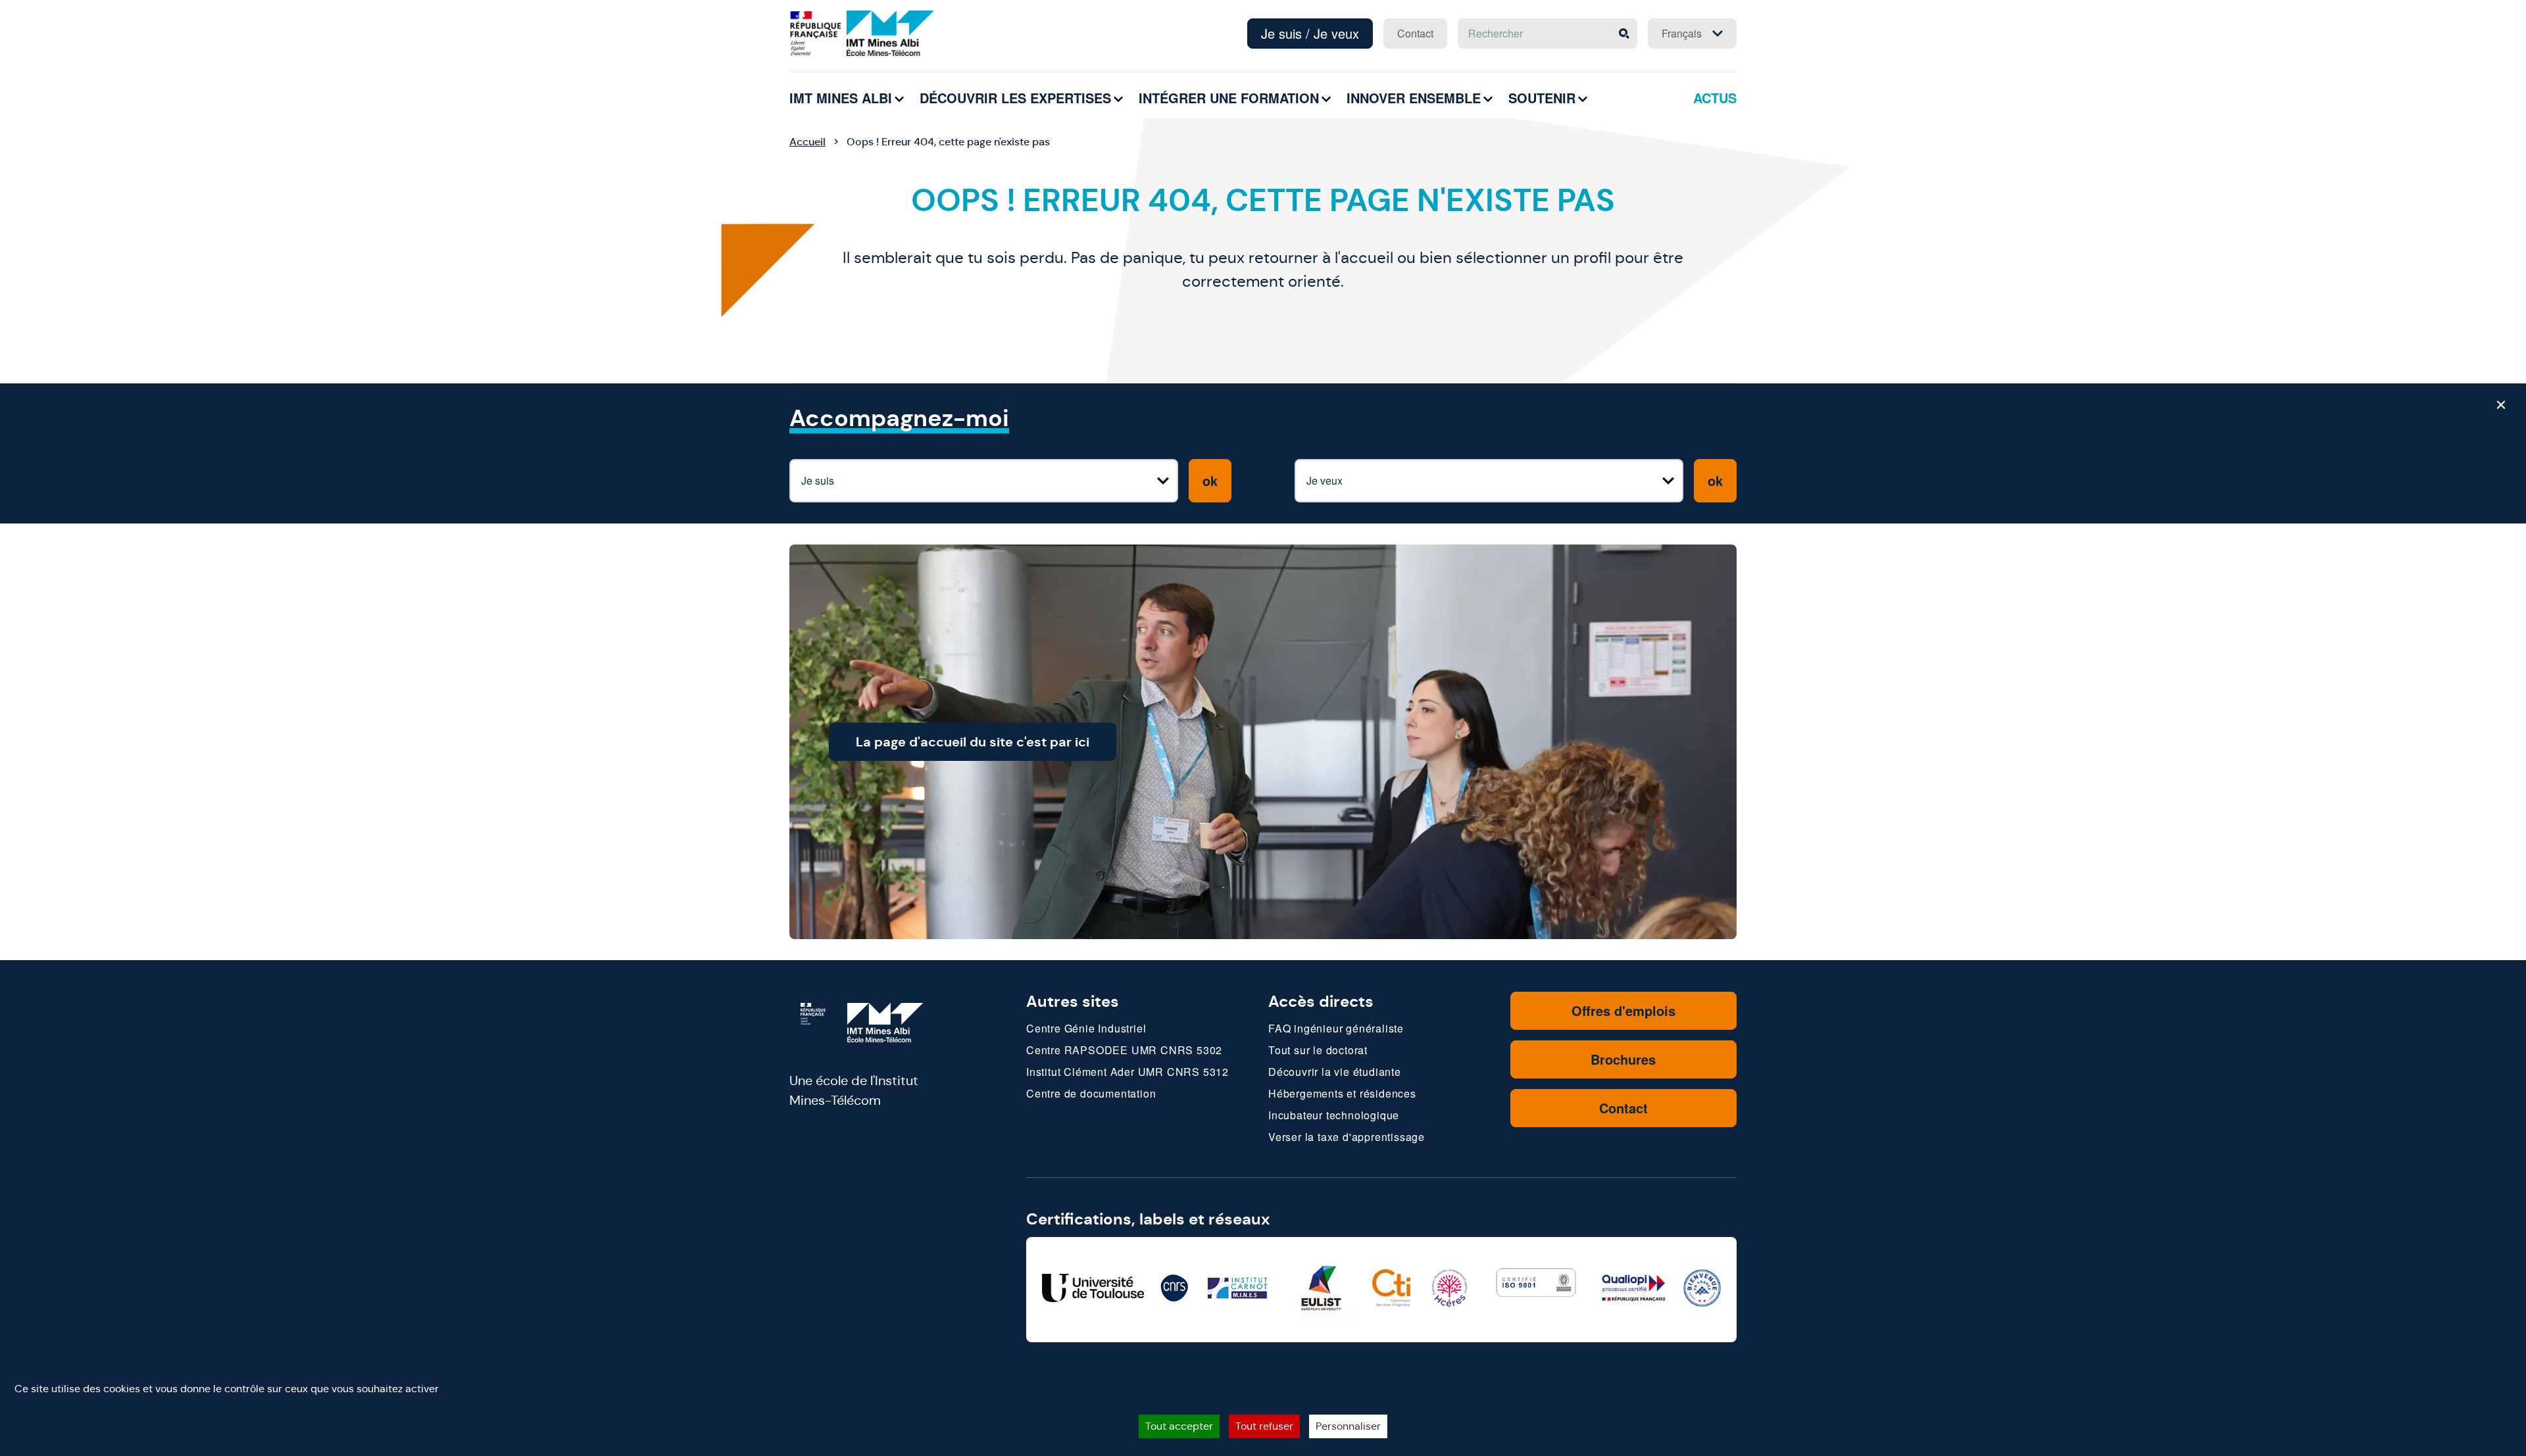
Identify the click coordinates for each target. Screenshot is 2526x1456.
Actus (1715, 98)
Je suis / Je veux (1310, 33)
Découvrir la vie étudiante (1335, 1072)
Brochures (1623, 1059)
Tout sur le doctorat (1318, 1050)
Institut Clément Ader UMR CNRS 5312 (1127, 1072)
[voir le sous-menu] (899, 99)
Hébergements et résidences (1342, 1093)
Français (1682, 33)
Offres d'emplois (1623, 1010)
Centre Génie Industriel (1086, 1028)
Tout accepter (1179, 1426)
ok (1210, 480)
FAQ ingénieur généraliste (1336, 1028)
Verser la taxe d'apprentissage (1347, 1137)
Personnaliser (1348, 1426)
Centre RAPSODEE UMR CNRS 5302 (1124, 1050)
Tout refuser (1264, 1426)
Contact (1415, 33)
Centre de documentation (1091, 1093)
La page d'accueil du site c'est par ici (973, 742)
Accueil (807, 142)
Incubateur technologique (1334, 1115)
